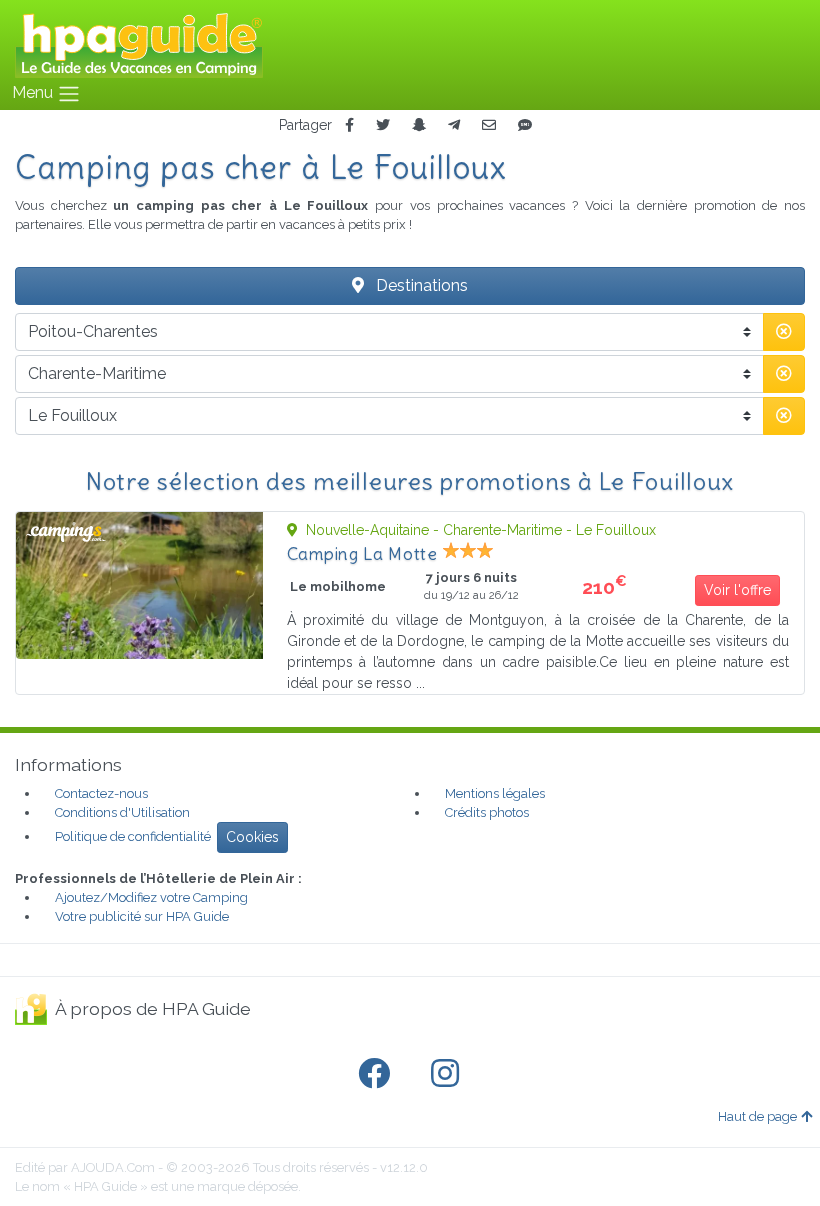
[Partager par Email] (489, 125)
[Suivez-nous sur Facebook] (378, 1074)
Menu (34, 92)
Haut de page (757, 1116)
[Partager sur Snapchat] (419, 125)
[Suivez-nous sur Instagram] (449, 1074)
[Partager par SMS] (525, 125)
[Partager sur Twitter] (383, 125)
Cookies (252, 837)
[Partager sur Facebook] (349, 125)
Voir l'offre (737, 590)
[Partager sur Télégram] (454, 125)
